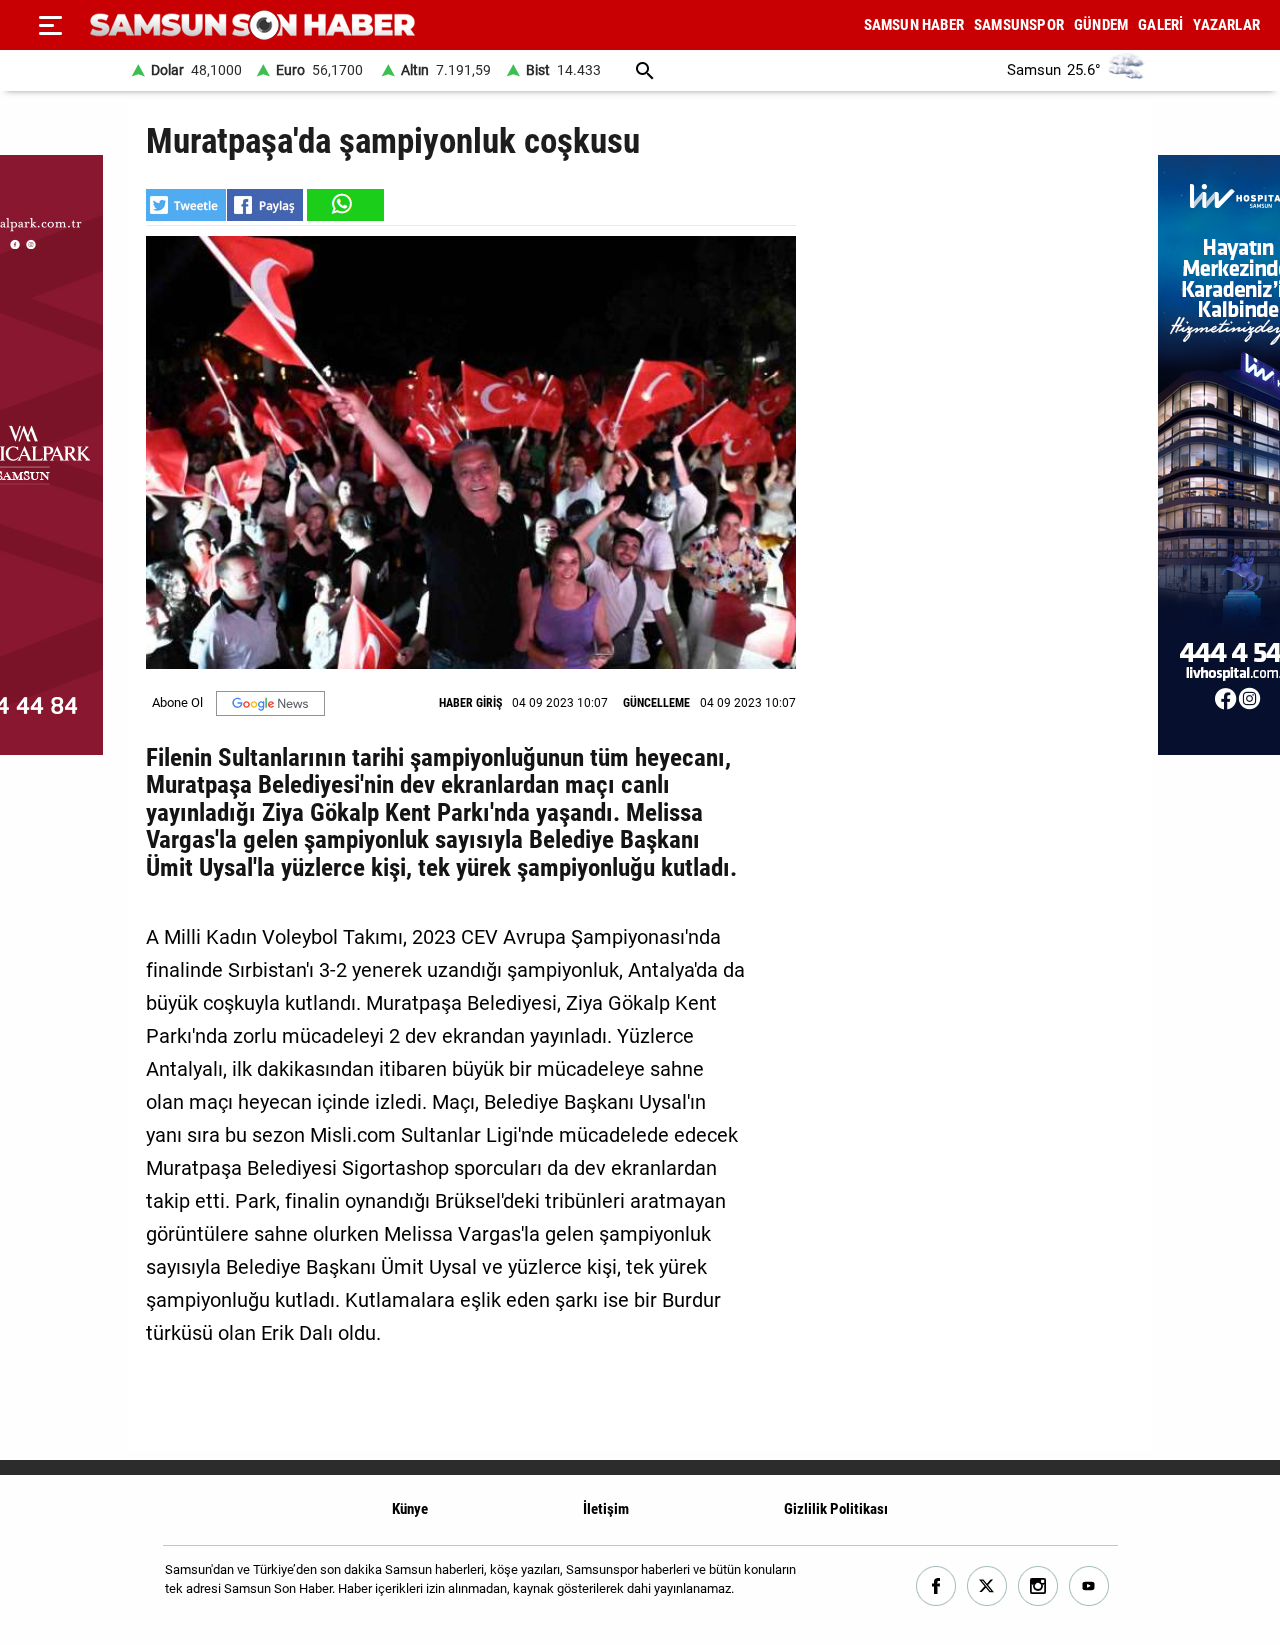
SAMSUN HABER (914, 25)
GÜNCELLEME (656, 703)
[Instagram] (1038, 1586)
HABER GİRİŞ (470, 703)
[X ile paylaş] (186, 205)
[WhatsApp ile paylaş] (344, 205)
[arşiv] (645, 70)
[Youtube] (1089, 1586)
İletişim (606, 1509)
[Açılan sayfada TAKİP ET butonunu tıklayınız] (270, 703)
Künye (410, 1509)
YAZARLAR (1226, 25)
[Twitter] (987, 1586)
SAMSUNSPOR (1019, 25)
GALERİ (1160, 25)
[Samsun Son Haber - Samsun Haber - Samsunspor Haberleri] (252, 25)
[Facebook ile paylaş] (265, 205)
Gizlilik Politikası (836, 1509)
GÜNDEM (1101, 25)
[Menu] (50, 25)
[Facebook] (936, 1586)
